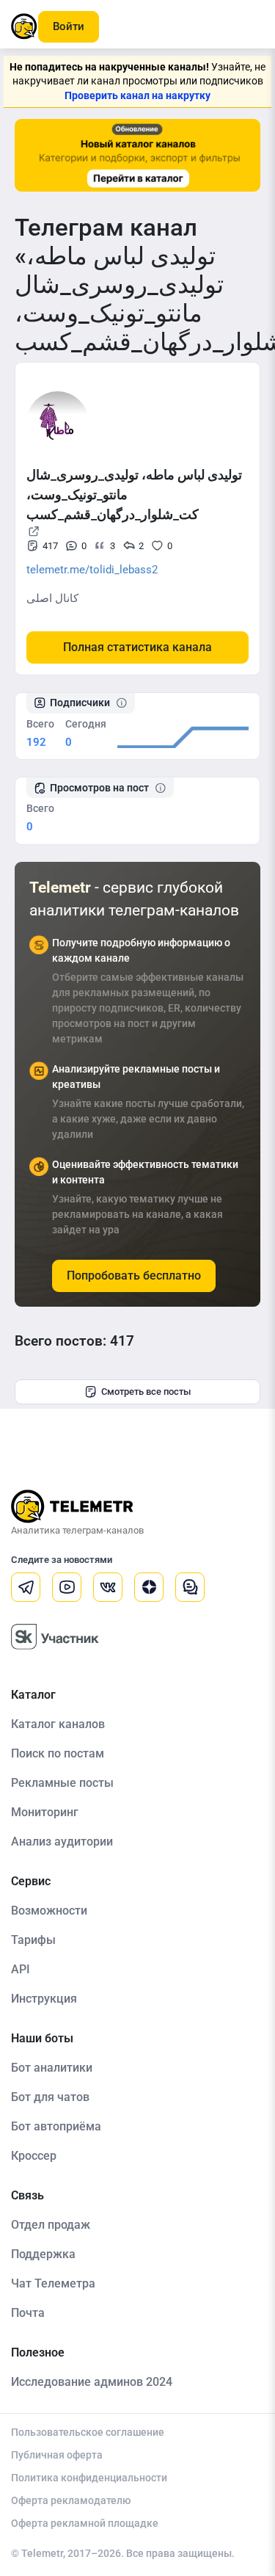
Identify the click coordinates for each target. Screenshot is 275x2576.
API (21, 1969)
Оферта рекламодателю (71, 2500)
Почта (28, 2313)
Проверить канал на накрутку (137, 95)
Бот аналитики (52, 2068)
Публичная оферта (57, 2455)
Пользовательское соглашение (88, 2432)
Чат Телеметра (53, 2283)
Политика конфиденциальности (89, 2478)
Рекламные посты (62, 1783)
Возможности (49, 1911)
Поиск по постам (58, 1753)
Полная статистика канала (137, 647)
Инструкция (44, 1999)
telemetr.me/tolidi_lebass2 (92, 570)
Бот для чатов (50, 2097)
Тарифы (33, 1940)
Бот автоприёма (56, 2126)
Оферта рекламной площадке (85, 2523)
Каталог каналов (58, 1724)
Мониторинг (45, 1812)
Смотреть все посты (146, 1392)
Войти (69, 26)
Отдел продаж (51, 2225)
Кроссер (34, 2156)
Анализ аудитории (62, 1842)
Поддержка (43, 2254)
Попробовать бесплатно (134, 1276)
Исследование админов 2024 (92, 2382)
